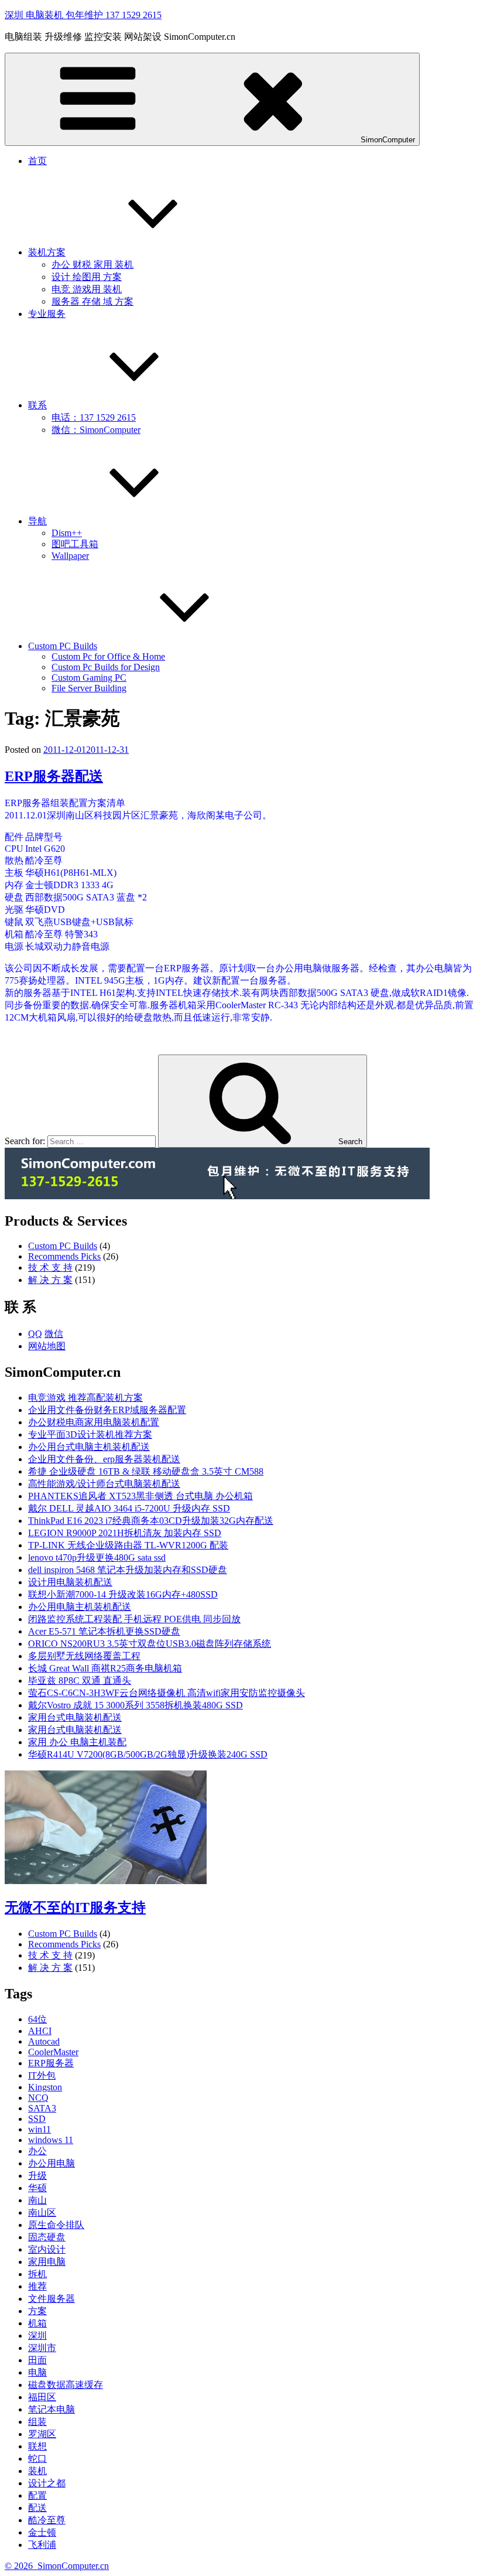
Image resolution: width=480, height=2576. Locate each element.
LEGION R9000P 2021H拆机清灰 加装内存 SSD (125, 1533)
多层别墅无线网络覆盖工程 (84, 1656)
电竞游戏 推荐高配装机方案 (85, 1398)
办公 (37, 2151)
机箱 (37, 2323)
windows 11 (51, 2140)
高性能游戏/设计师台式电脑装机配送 (104, 1484)
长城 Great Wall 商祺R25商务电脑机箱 (105, 1668)
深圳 (37, 2336)
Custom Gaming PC (89, 678)
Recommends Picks (64, 1256)
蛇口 (37, 2459)
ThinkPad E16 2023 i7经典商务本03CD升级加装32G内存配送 (151, 1521)
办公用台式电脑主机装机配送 (89, 1447)
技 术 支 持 (50, 1267)
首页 (37, 161)
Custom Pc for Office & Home (108, 656)
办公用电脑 (52, 2163)
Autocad (44, 2041)
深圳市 (42, 2348)
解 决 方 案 (50, 1280)
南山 (37, 2200)
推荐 (37, 2286)
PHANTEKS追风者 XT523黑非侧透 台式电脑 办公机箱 (140, 1496)
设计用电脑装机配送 (70, 1582)
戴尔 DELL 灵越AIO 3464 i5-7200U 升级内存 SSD (129, 1508)
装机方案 (47, 252)
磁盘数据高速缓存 (66, 2385)
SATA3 (42, 2108)
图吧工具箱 (75, 544)
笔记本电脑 (52, 2409)
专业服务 (47, 314)
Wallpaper (70, 556)
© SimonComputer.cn (57, 2566)
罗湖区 (42, 2434)
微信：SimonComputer (96, 430)
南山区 (42, 2212)
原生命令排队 (56, 2225)
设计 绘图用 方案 (87, 277)
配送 (37, 2508)
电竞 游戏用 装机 (87, 289)
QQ (35, 1334)
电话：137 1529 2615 (94, 417)
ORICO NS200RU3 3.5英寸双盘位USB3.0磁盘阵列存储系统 (150, 1644)
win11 (40, 2129)
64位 (37, 2019)
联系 (37, 405)
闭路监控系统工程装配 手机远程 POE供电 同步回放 (134, 1619)
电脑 (37, 2372)
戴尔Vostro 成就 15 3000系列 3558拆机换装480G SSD (136, 1705)
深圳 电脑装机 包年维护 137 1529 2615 (83, 15)
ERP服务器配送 (54, 776)
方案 (37, 2311)
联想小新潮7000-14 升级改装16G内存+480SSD (123, 1594)
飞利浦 (42, 2545)
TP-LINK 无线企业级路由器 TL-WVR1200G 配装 (128, 1545)
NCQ (38, 2098)
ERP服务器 (51, 2063)
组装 (37, 2422)
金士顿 (42, 2532)
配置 (37, 2495)
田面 (37, 2360)
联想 (37, 2446)
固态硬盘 (47, 2237)
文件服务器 (52, 2299)
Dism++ (67, 533)
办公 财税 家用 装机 (92, 265)
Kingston (45, 2087)
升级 (37, 2176)
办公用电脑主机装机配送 (80, 1607)
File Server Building (89, 688)
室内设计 (47, 2249)
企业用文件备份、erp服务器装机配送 (104, 1459)
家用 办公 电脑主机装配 (77, 1742)
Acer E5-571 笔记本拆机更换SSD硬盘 (104, 1631)
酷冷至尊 (47, 2520)
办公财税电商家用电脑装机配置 (94, 1422)
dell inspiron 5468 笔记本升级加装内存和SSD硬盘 (128, 1570)
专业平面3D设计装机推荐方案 (90, 1434)
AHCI (40, 2031)
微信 (54, 1334)
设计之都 (47, 2483)
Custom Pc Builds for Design (106, 667)
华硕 (37, 2188)
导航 (37, 521)
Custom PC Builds (63, 646)
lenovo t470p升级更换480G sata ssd (97, 1557)
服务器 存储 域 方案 (92, 301)
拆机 (37, 2274)
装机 (37, 2471)
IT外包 (42, 2075)
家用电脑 (47, 2262)
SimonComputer (388, 140)
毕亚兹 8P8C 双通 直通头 (80, 1681)
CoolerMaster (53, 2052)
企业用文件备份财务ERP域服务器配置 (107, 1410)
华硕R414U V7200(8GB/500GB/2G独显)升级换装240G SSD (148, 1754)
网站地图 (47, 1346)
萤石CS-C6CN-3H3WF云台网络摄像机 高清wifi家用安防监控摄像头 (167, 1693)
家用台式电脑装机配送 (75, 1717)
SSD (37, 2119)
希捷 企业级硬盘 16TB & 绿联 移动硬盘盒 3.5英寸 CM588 (146, 1471)
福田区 (42, 2397)
